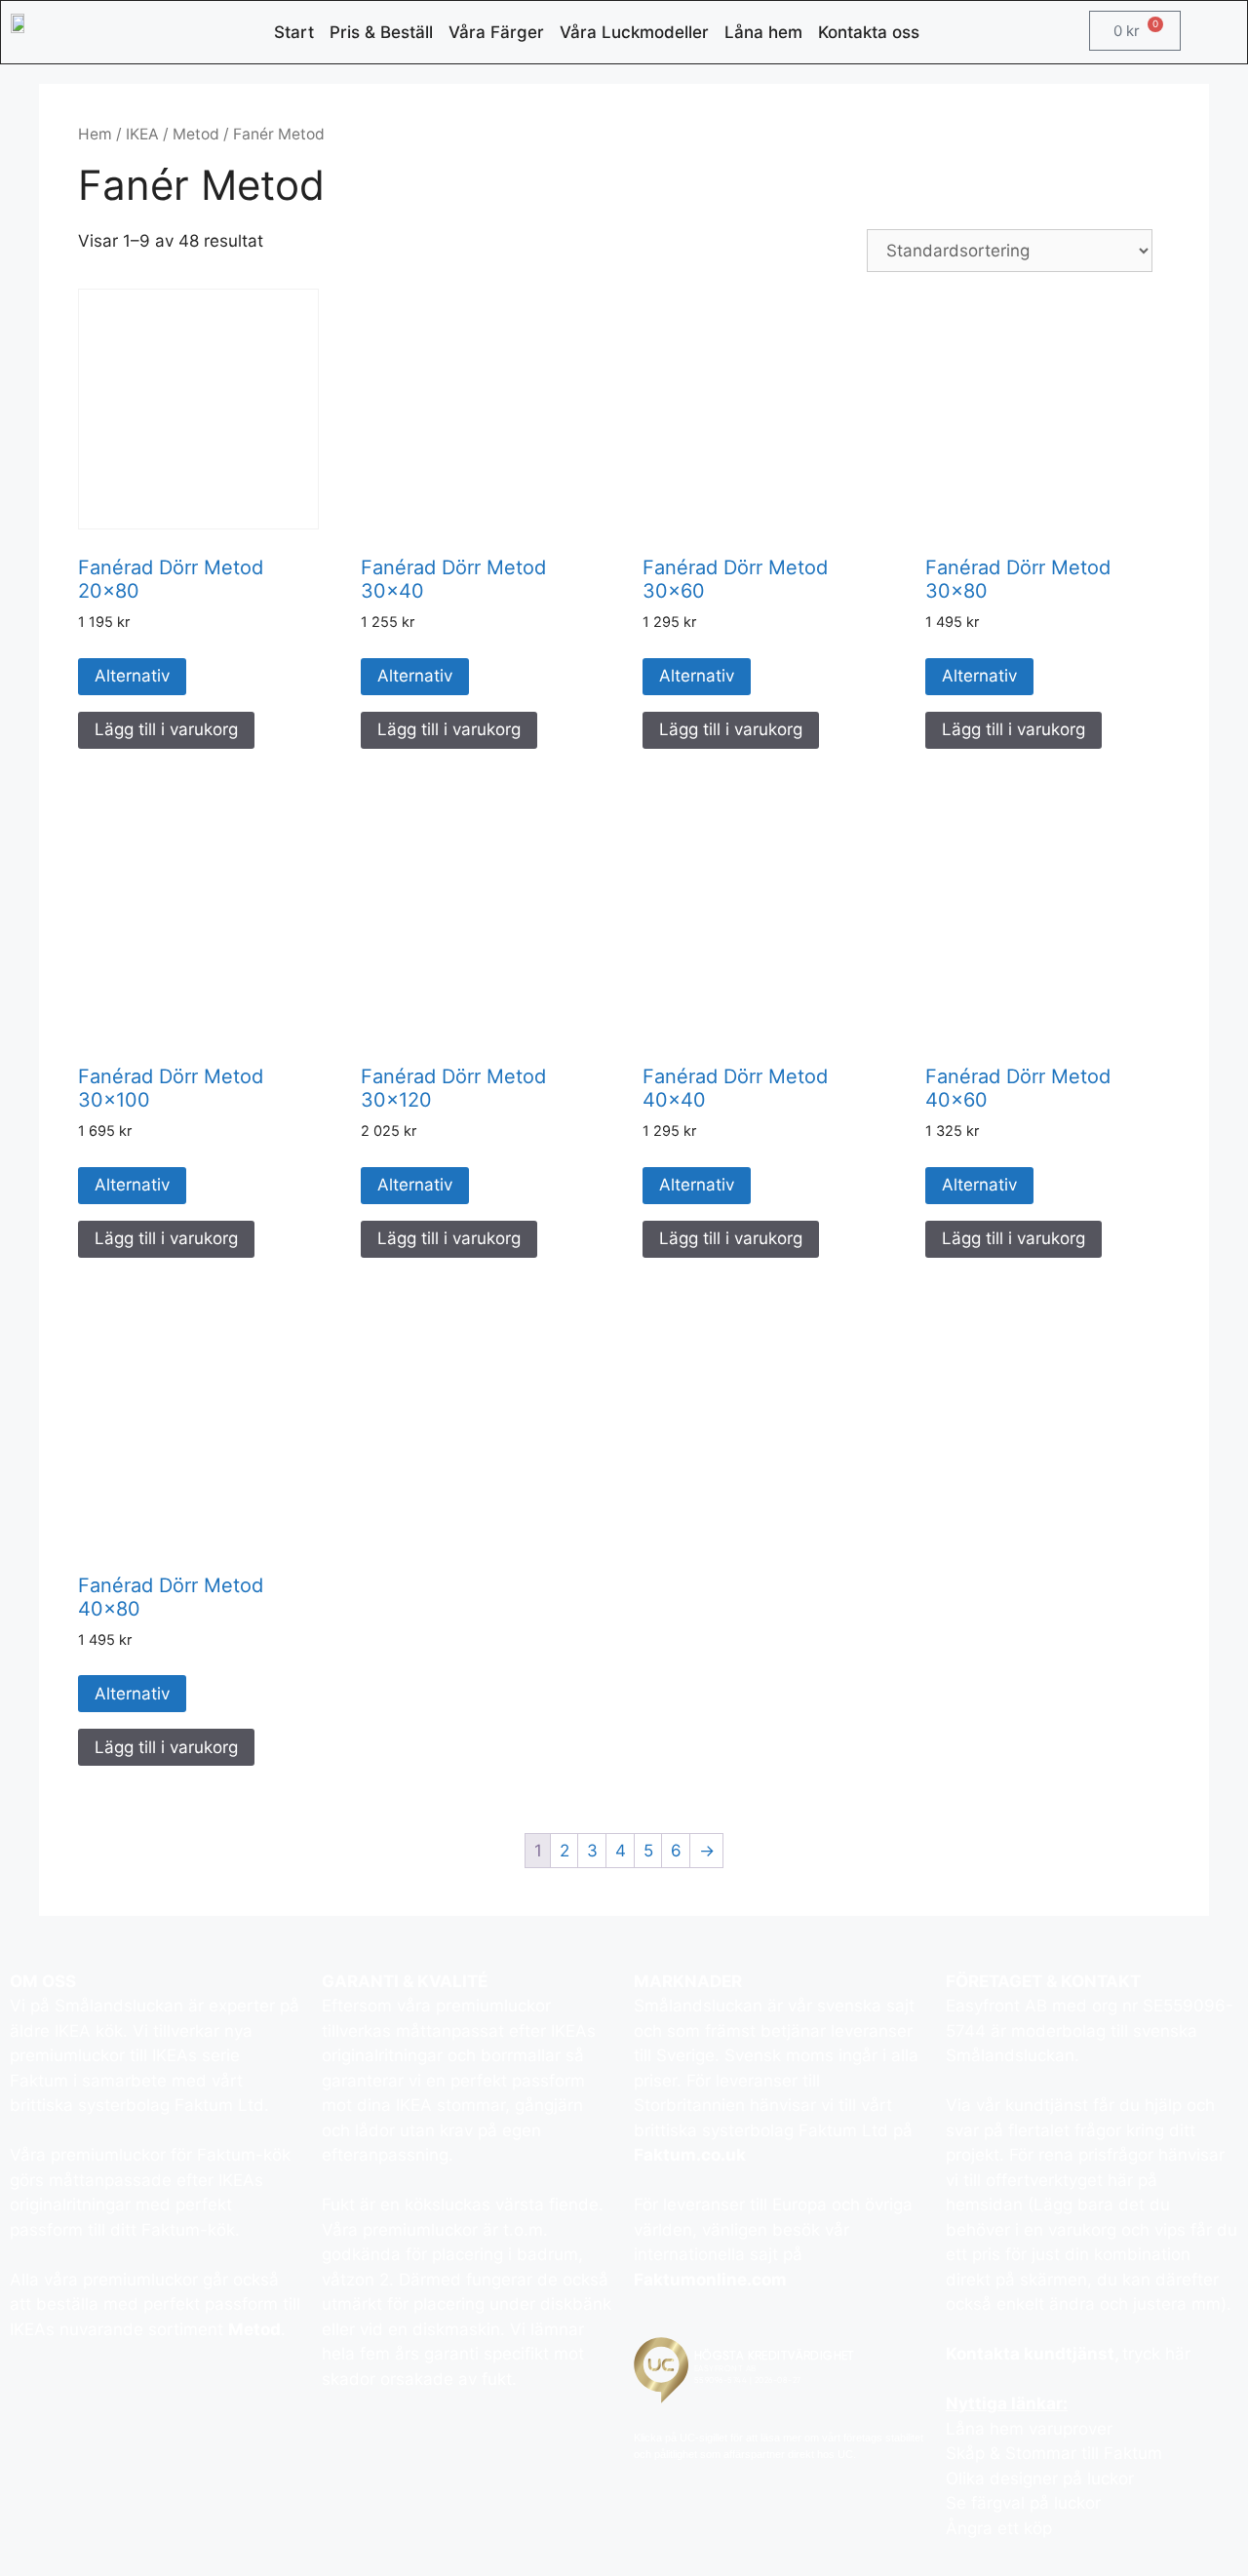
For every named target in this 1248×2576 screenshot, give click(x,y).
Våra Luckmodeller (634, 32)
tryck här (1156, 2354)
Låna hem (763, 32)
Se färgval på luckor (1023, 2503)
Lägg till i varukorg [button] (166, 729)
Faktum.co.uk (690, 2155)
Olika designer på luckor (1040, 2478)
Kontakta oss (869, 32)
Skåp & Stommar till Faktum (1054, 2453)
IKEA (142, 134)
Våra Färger (496, 32)
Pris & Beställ (381, 32)
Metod (196, 134)
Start (294, 32)
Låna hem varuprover (1029, 2429)
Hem (95, 134)
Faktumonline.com (710, 2280)
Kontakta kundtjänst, (1034, 2354)
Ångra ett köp (999, 2528)
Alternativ (132, 676)
